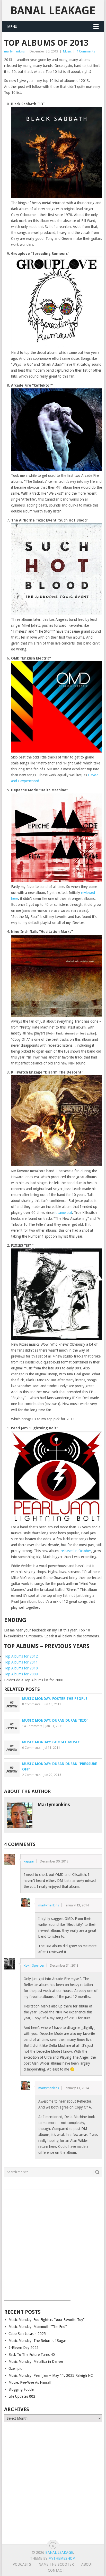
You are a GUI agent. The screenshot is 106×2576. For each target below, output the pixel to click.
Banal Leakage (53, 10)
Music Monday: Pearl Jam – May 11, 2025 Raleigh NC (51, 2375)
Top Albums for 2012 (21, 1656)
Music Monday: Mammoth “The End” (38, 2327)
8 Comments (31, 1704)
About (87, 2564)
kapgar (29, 1861)
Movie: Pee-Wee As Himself (30, 2382)
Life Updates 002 (22, 2396)
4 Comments (86, 51)
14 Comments (32, 1726)
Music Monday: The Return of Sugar (37, 2341)
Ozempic (15, 2368)
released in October (76, 1551)
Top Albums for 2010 (21, 1668)
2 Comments (31, 1775)
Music (67, 51)
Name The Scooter (56, 2564)
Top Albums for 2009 (21, 1674)
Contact (56, 2570)
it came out (63, 1213)
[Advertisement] (53, 2243)
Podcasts (22, 2564)
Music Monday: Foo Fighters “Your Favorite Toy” (46, 2320)
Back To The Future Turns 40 (32, 2355)
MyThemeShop (61, 2558)
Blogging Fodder (22, 2389)
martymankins (14, 51)
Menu (12, 27)
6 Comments (31, 1748)
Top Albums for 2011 (21, 1662)
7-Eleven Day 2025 (24, 2348)
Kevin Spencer (34, 1965)
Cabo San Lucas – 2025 (27, 2334)
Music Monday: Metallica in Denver (36, 2362)
